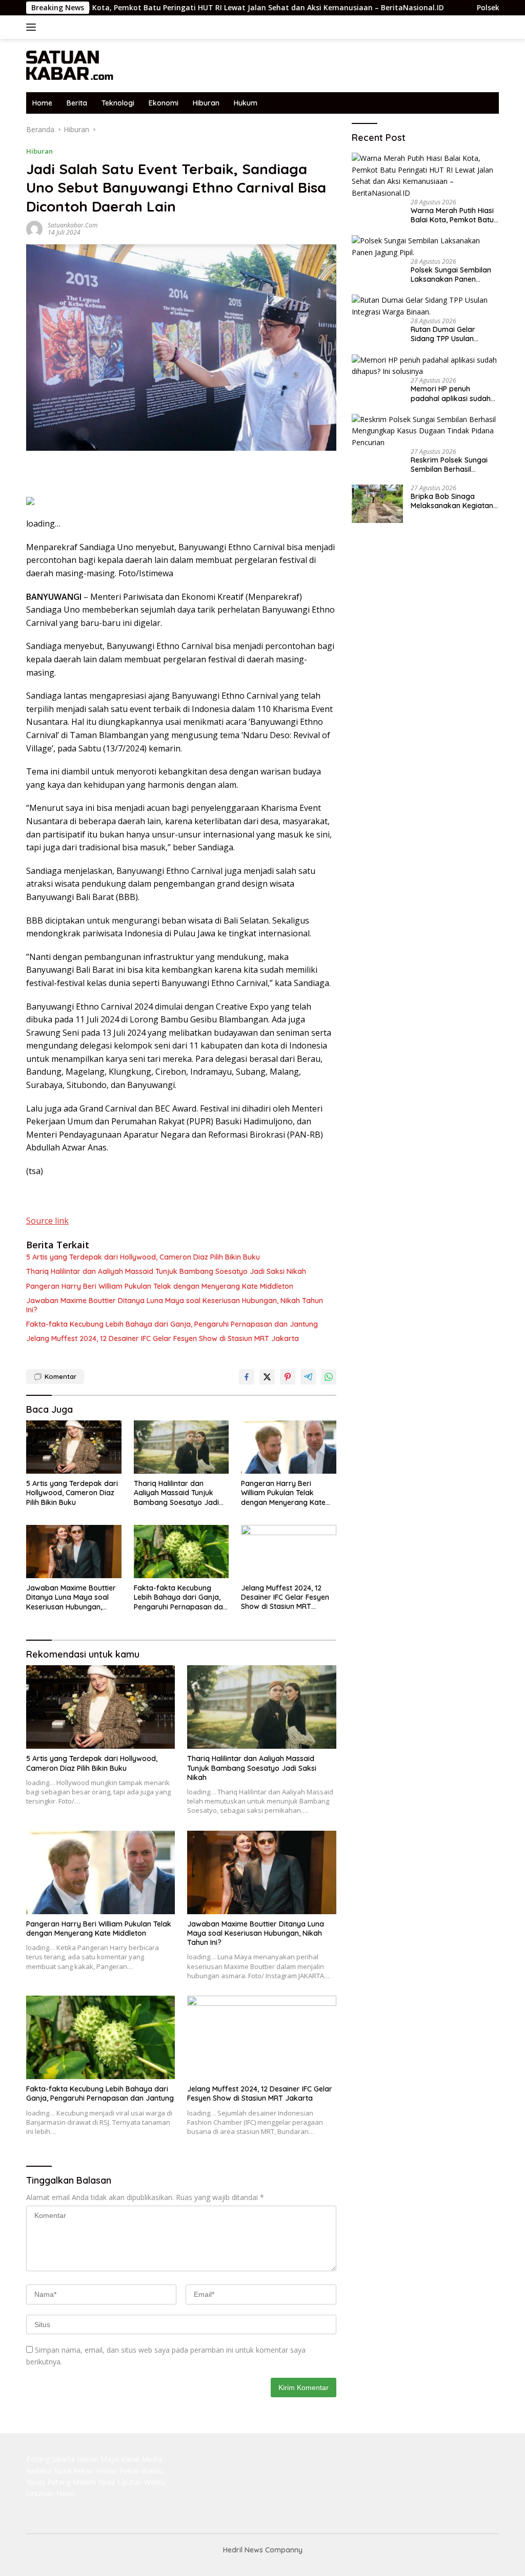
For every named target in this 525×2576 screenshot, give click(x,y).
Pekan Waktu (141, 2471)
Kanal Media (142, 2459)
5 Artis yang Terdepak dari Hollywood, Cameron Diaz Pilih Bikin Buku (143, 1257)
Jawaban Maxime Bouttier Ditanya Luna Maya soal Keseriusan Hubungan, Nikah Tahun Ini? (175, 1305)
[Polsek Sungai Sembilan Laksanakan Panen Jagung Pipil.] (425, 247)
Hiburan (206, 103)
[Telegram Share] (308, 1377)
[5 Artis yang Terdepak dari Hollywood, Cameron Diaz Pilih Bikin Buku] (74, 1447)
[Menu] (33, 27)
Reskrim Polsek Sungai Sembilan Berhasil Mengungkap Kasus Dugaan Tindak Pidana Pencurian (450, 465)
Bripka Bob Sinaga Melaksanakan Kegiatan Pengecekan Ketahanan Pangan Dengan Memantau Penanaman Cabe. (452, 501)
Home (42, 103)
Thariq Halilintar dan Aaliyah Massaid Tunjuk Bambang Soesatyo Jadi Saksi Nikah (166, 1271)
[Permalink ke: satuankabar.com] (34, 228)
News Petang (48, 2482)
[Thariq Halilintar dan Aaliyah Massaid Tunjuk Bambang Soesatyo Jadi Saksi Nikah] (181, 1447)
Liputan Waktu (141, 2482)
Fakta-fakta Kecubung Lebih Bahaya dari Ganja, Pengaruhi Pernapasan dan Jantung (172, 1324)
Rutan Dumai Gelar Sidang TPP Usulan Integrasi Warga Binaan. (452, 334)
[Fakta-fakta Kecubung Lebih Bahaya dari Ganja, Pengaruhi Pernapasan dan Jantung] (181, 1552)
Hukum (246, 103)
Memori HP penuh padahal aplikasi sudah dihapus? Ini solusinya (451, 393)
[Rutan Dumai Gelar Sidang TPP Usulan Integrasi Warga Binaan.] (425, 306)
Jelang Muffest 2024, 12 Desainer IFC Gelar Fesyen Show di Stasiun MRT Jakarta (163, 1338)
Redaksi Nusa (49, 2471)
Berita (77, 103)
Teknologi (118, 103)
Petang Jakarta (51, 2459)
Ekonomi (164, 103)
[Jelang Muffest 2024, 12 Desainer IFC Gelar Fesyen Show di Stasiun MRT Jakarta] (289, 1552)
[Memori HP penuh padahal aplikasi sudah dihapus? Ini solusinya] (425, 366)
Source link (47, 1221)
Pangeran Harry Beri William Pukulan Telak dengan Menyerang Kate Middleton (160, 1286)
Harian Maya (98, 2459)
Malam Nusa (94, 2482)
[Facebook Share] (247, 1377)
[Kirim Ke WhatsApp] (329, 1377)
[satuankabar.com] (70, 65)
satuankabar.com (73, 225)
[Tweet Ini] (267, 1377)
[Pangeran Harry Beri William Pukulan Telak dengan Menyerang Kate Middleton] (289, 1447)
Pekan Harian (95, 2471)
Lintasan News (51, 2493)
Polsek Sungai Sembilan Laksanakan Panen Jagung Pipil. (451, 275)
